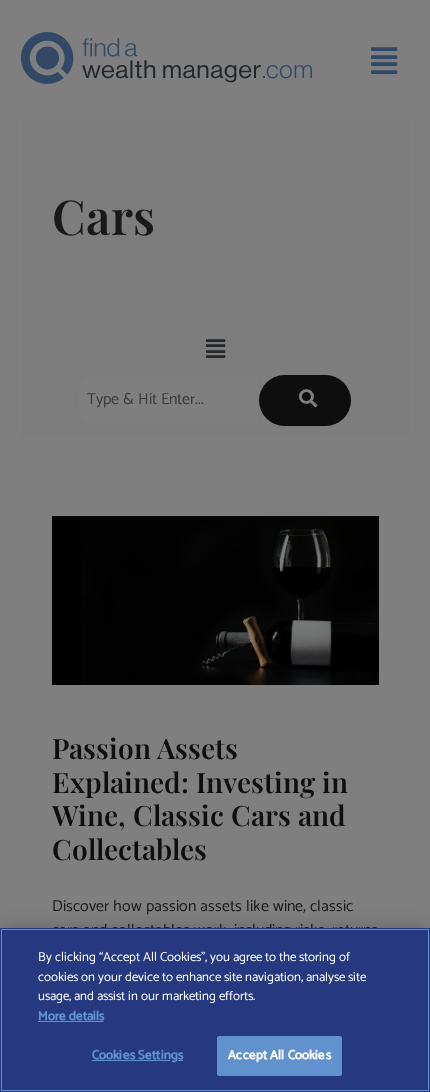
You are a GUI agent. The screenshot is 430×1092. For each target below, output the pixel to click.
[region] (215, 1010)
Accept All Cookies (279, 1055)
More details (71, 1017)
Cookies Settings (137, 1055)
